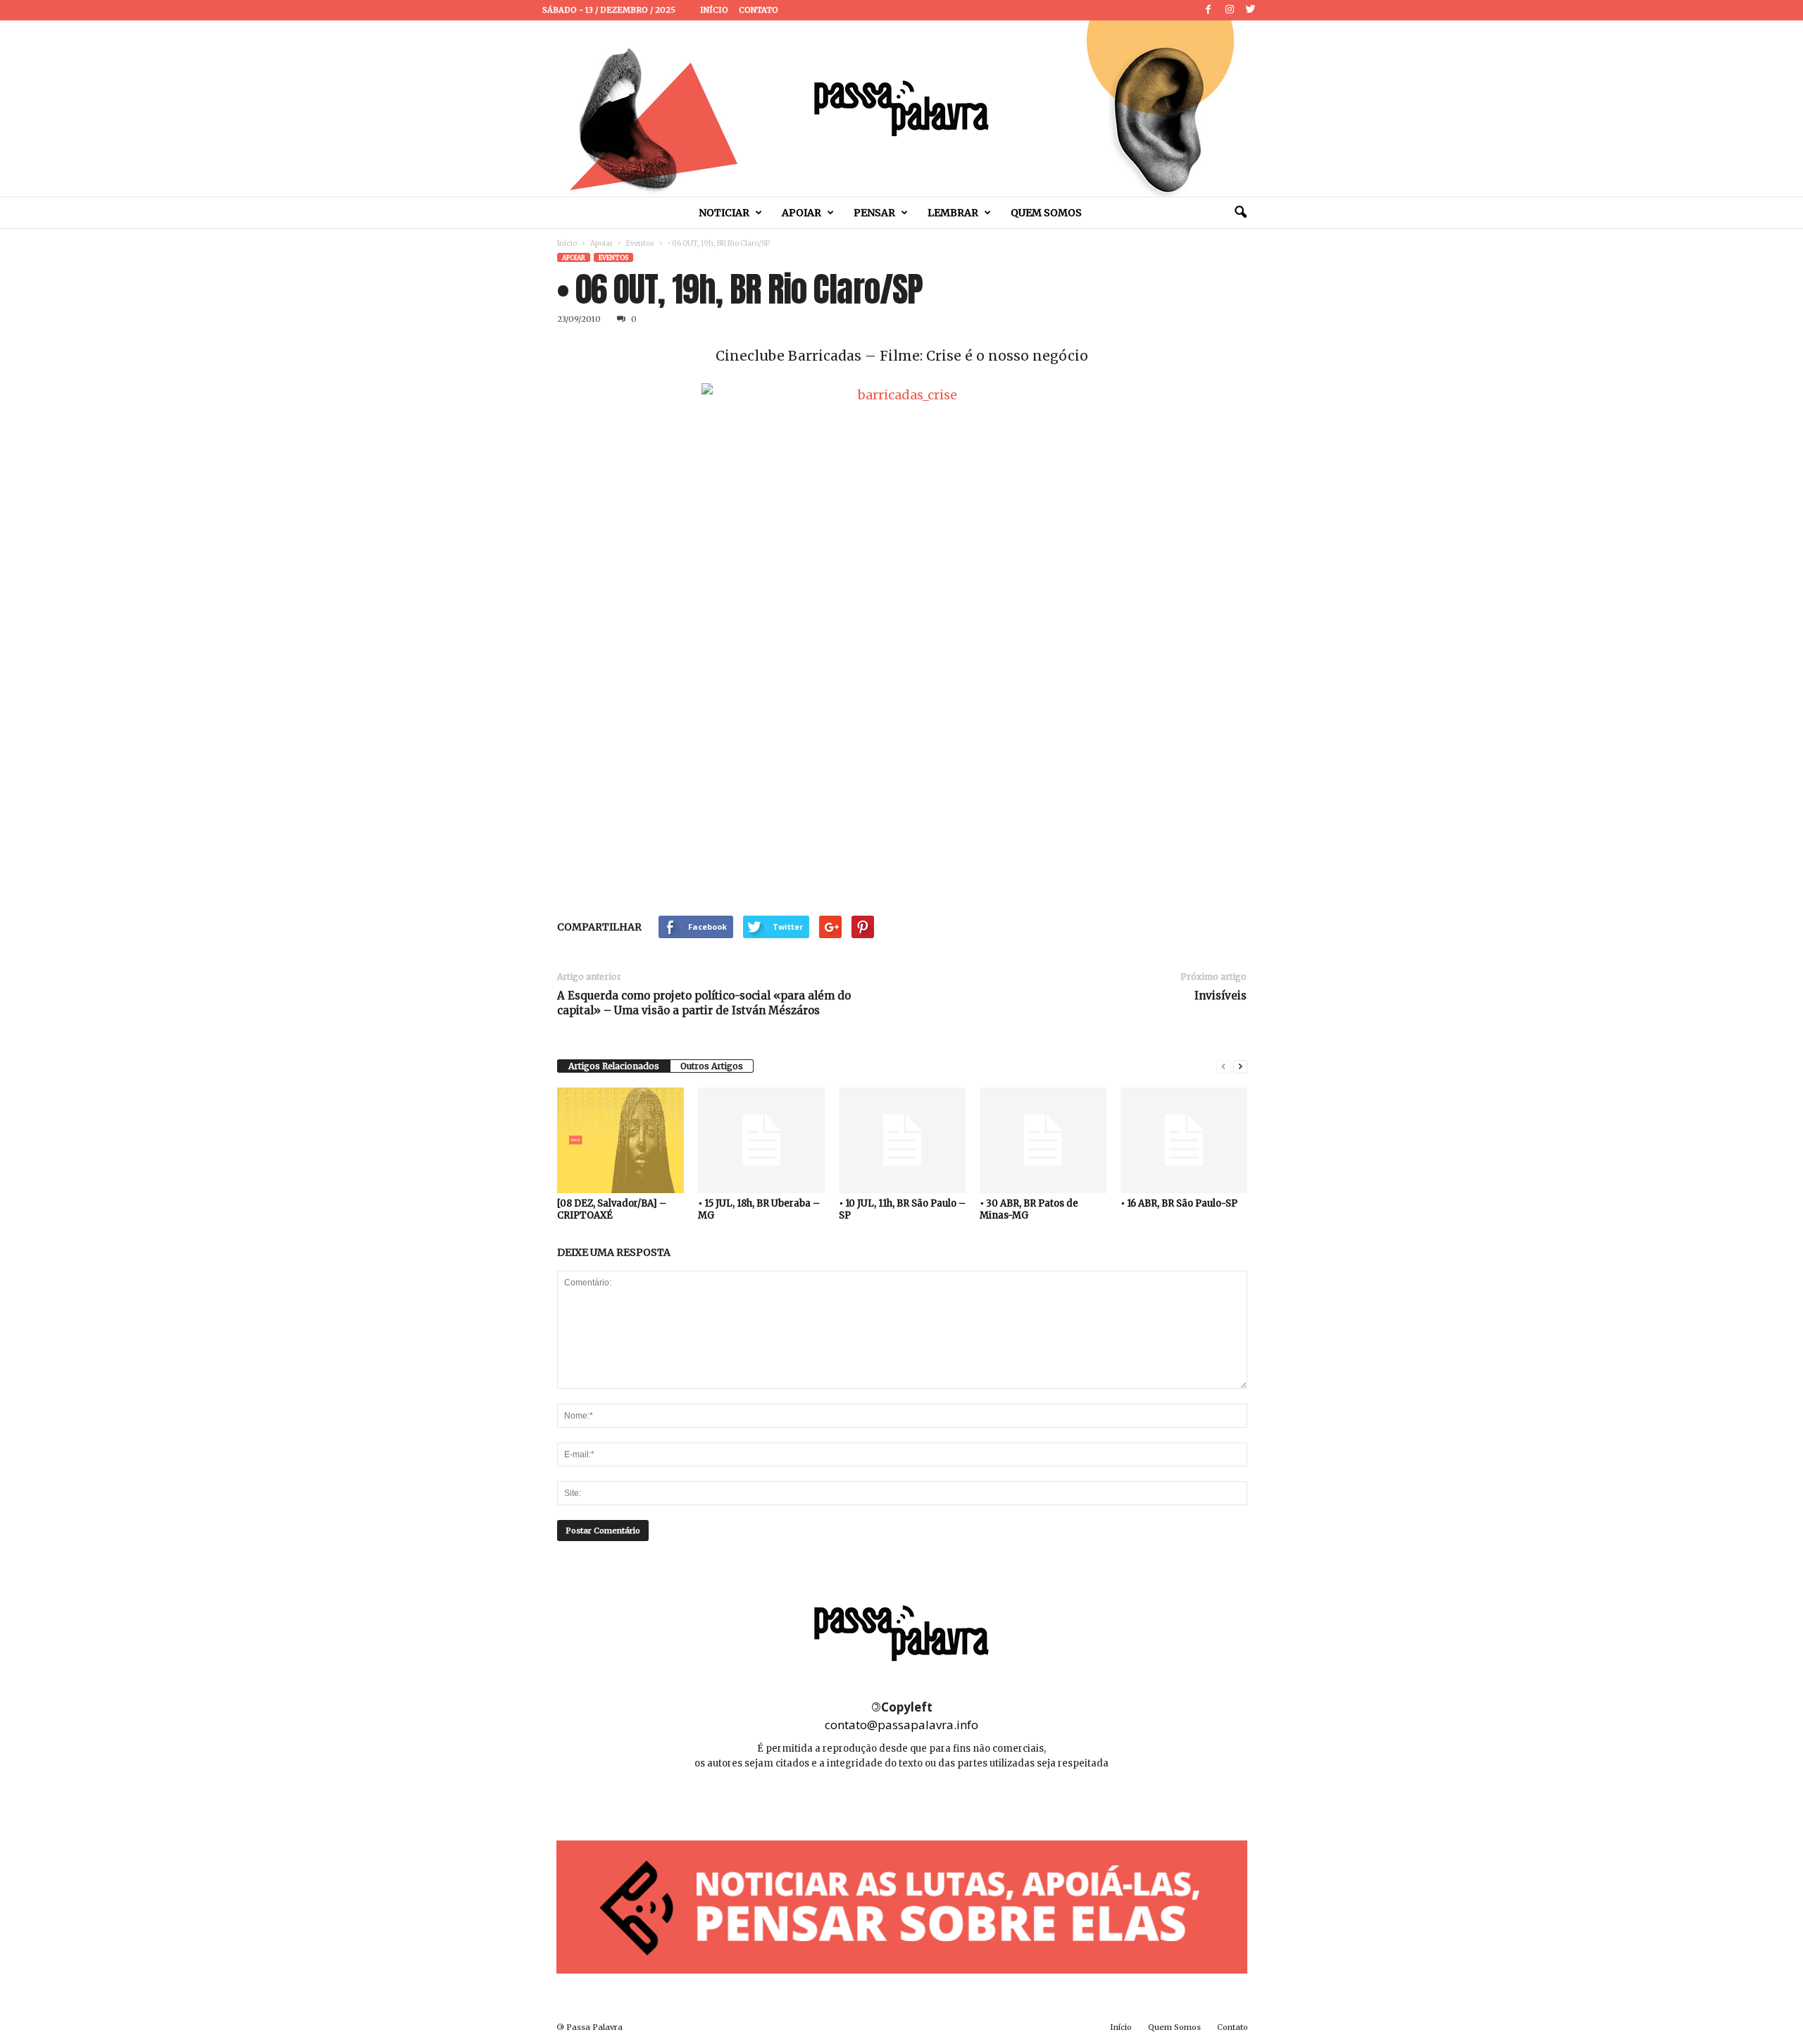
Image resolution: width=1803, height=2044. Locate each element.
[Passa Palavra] (901, 108)
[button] (1240, 213)
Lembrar (953, 213)
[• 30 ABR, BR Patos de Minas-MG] (1043, 1140)
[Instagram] (1230, 10)
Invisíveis (1221, 996)
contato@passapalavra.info (901, 1725)
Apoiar (801, 213)
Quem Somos (1046, 213)
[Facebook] (1209, 10)
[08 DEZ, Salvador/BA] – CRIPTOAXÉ (612, 1209)
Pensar (874, 213)
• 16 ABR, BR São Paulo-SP (1179, 1203)
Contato (759, 10)
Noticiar (724, 213)
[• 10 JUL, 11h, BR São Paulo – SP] (902, 1140)
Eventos (640, 243)
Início (714, 10)
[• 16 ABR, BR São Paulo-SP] (1184, 1140)
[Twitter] (1251, 10)
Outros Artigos (712, 1066)
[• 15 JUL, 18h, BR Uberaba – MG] (761, 1140)
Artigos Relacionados (614, 1066)
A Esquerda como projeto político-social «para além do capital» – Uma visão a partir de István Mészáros (704, 1003)
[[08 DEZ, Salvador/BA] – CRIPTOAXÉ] (620, 1140)
